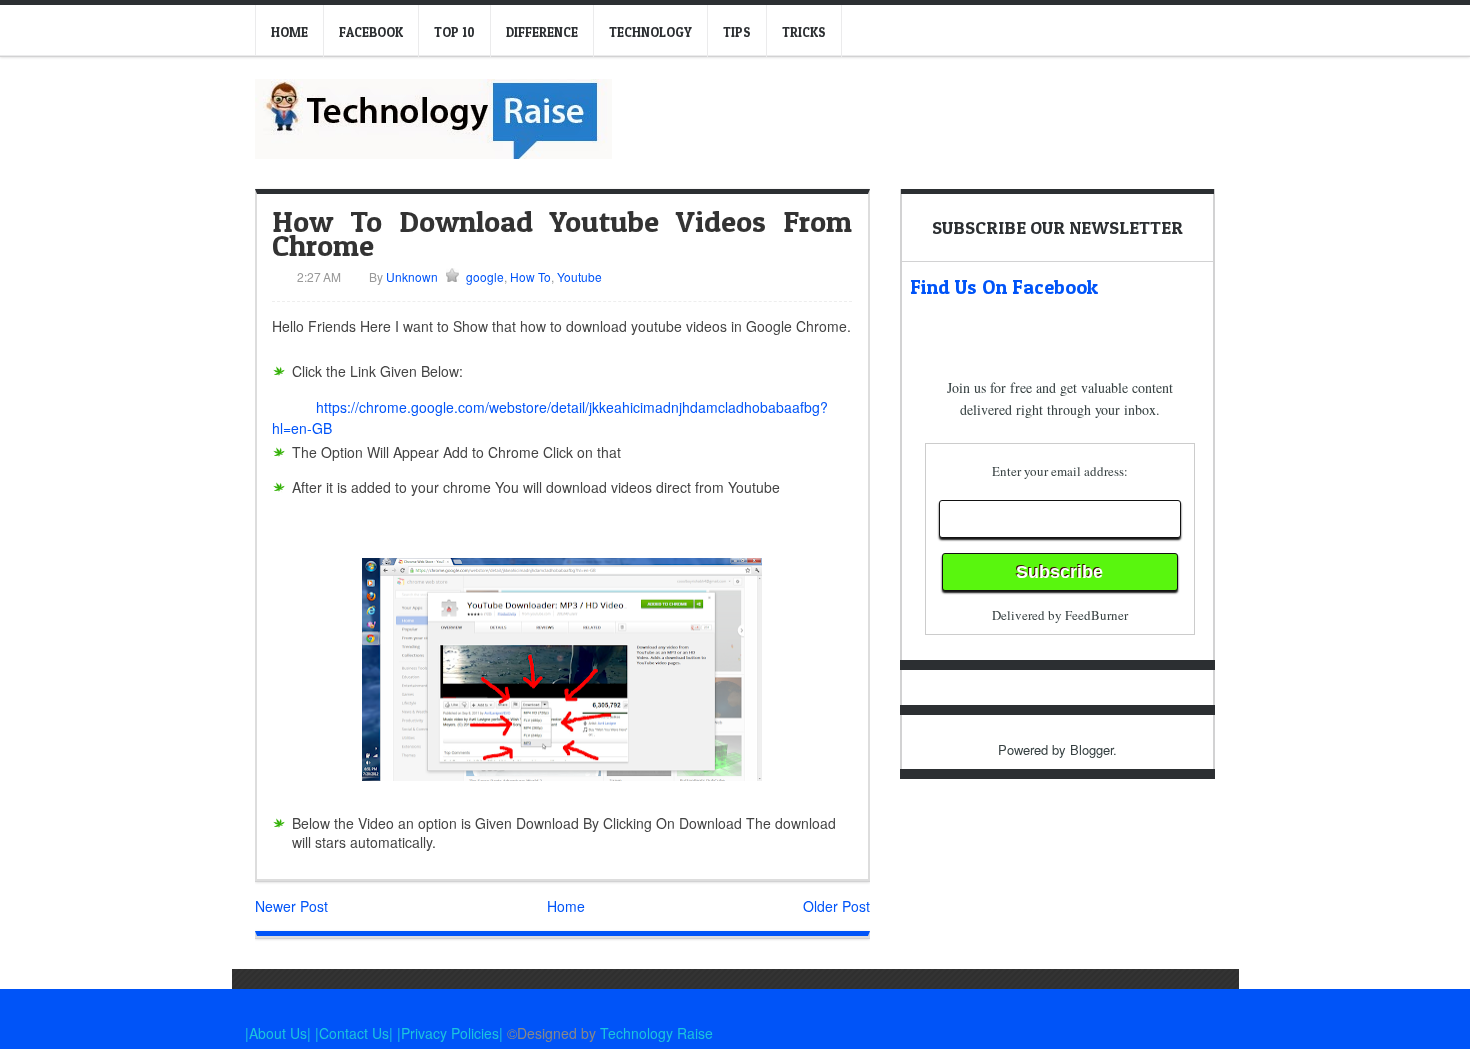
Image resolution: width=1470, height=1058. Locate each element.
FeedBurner (1096, 615)
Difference (542, 32)
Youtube (579, 276)
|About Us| (280, 1033)
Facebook (371, 32)
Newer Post (291, 906)
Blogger (1091, 749)
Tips (737, 32)
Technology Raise (656, 1033)
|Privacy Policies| (450, 1033)
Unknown (410, 276)
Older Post (836, 906)
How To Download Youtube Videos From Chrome (562, 233)
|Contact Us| (356, 1033)
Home (289, 32)
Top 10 (454, 32)
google (485, 276)
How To (530, 276)
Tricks (804, 32)
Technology (650, 32)
